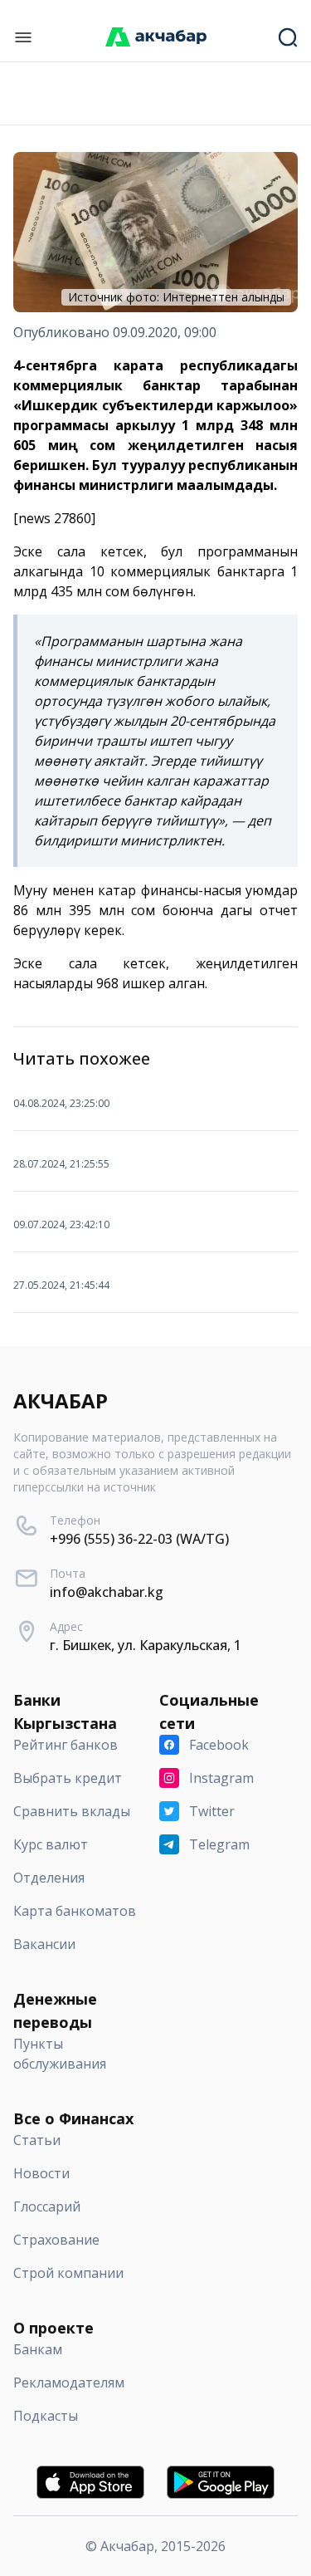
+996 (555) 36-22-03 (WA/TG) (139, 1539)
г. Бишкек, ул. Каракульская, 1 (146, 1645)
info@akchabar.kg (107, 1592)
